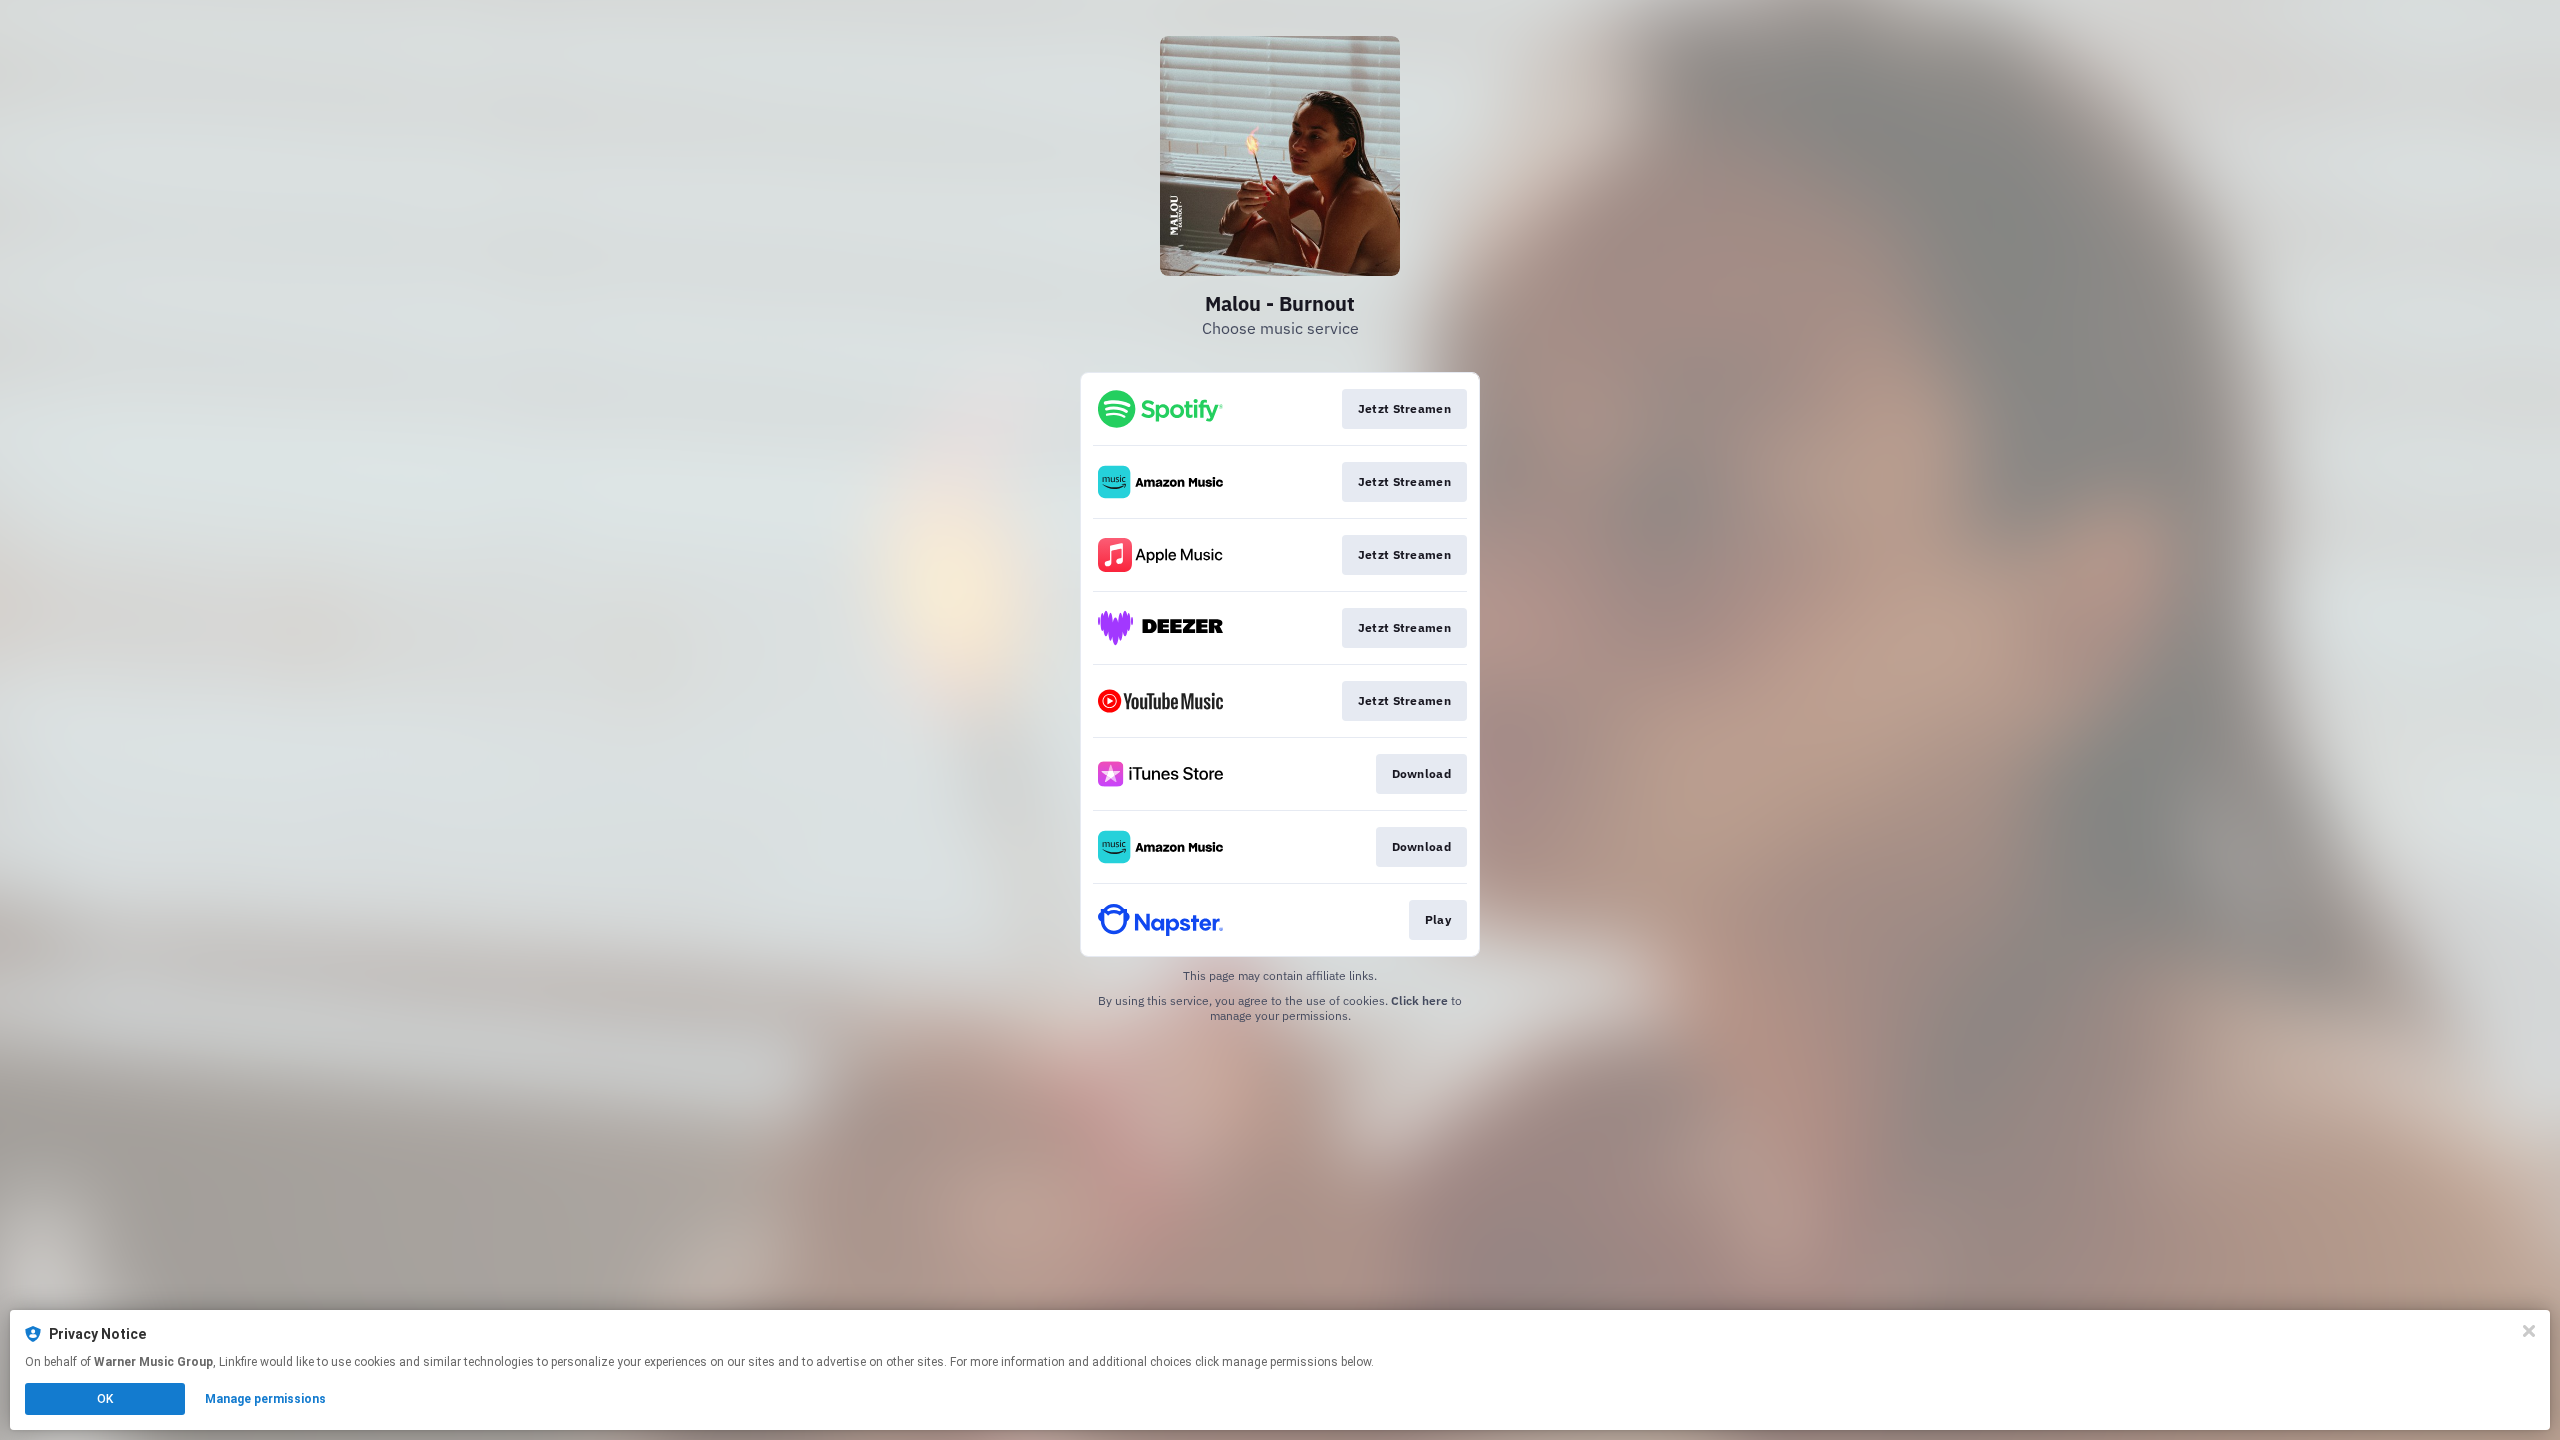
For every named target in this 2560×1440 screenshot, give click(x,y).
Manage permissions (265, 1399)
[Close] (2529, 1331)
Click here (1419, 1000)
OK (105, 1399)
